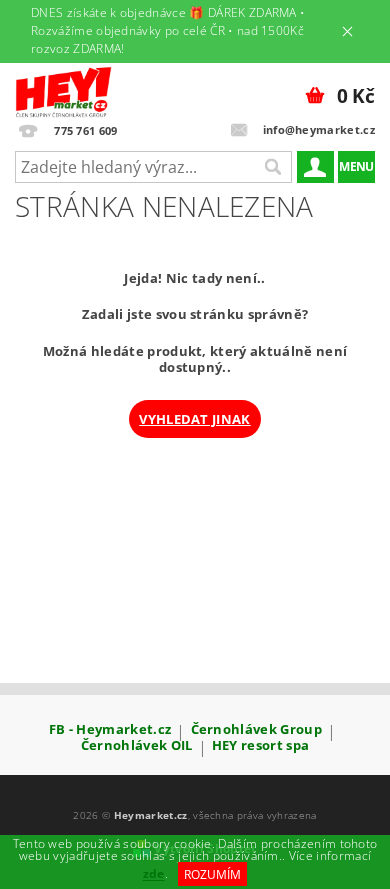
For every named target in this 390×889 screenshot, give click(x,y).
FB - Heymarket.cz (110, 730)
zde (154, 874)
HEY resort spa (260, 746)
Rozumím (212, 874)
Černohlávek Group (256, 730)
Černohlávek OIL (137, 746)
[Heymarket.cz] (63, 89)
